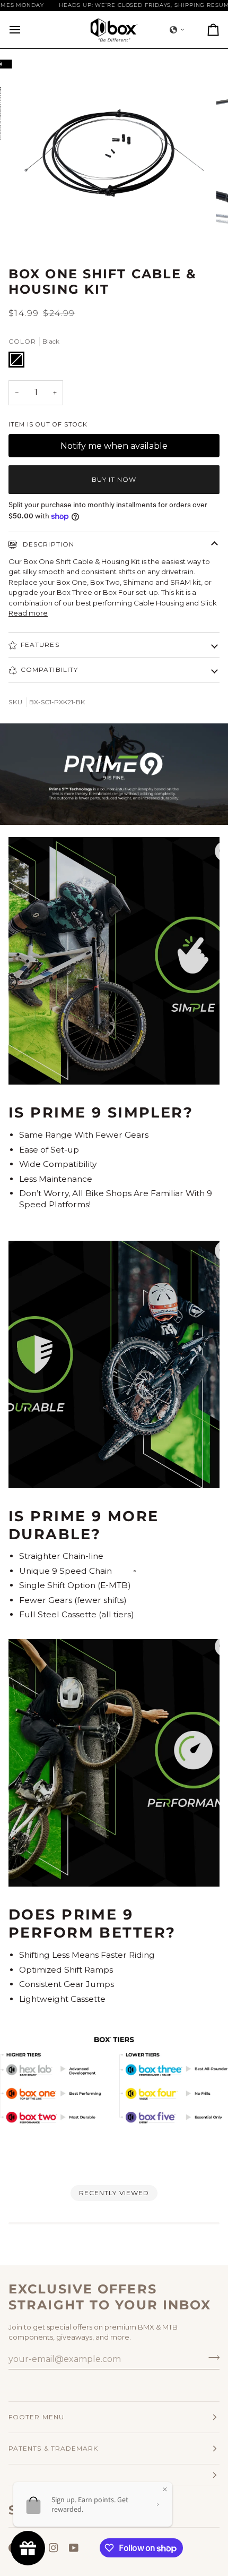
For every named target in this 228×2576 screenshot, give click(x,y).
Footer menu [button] (36, 2417)
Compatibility (49, 669)
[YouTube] (74, 2548)
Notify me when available (114, 446)
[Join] (211, 2358)
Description (47, 544)
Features (40, 645)
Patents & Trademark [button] (54, 2448)
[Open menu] (24, 30)
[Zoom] (37, 230)
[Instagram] (54, 2548)
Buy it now (114, 479)
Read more (28, 613)
